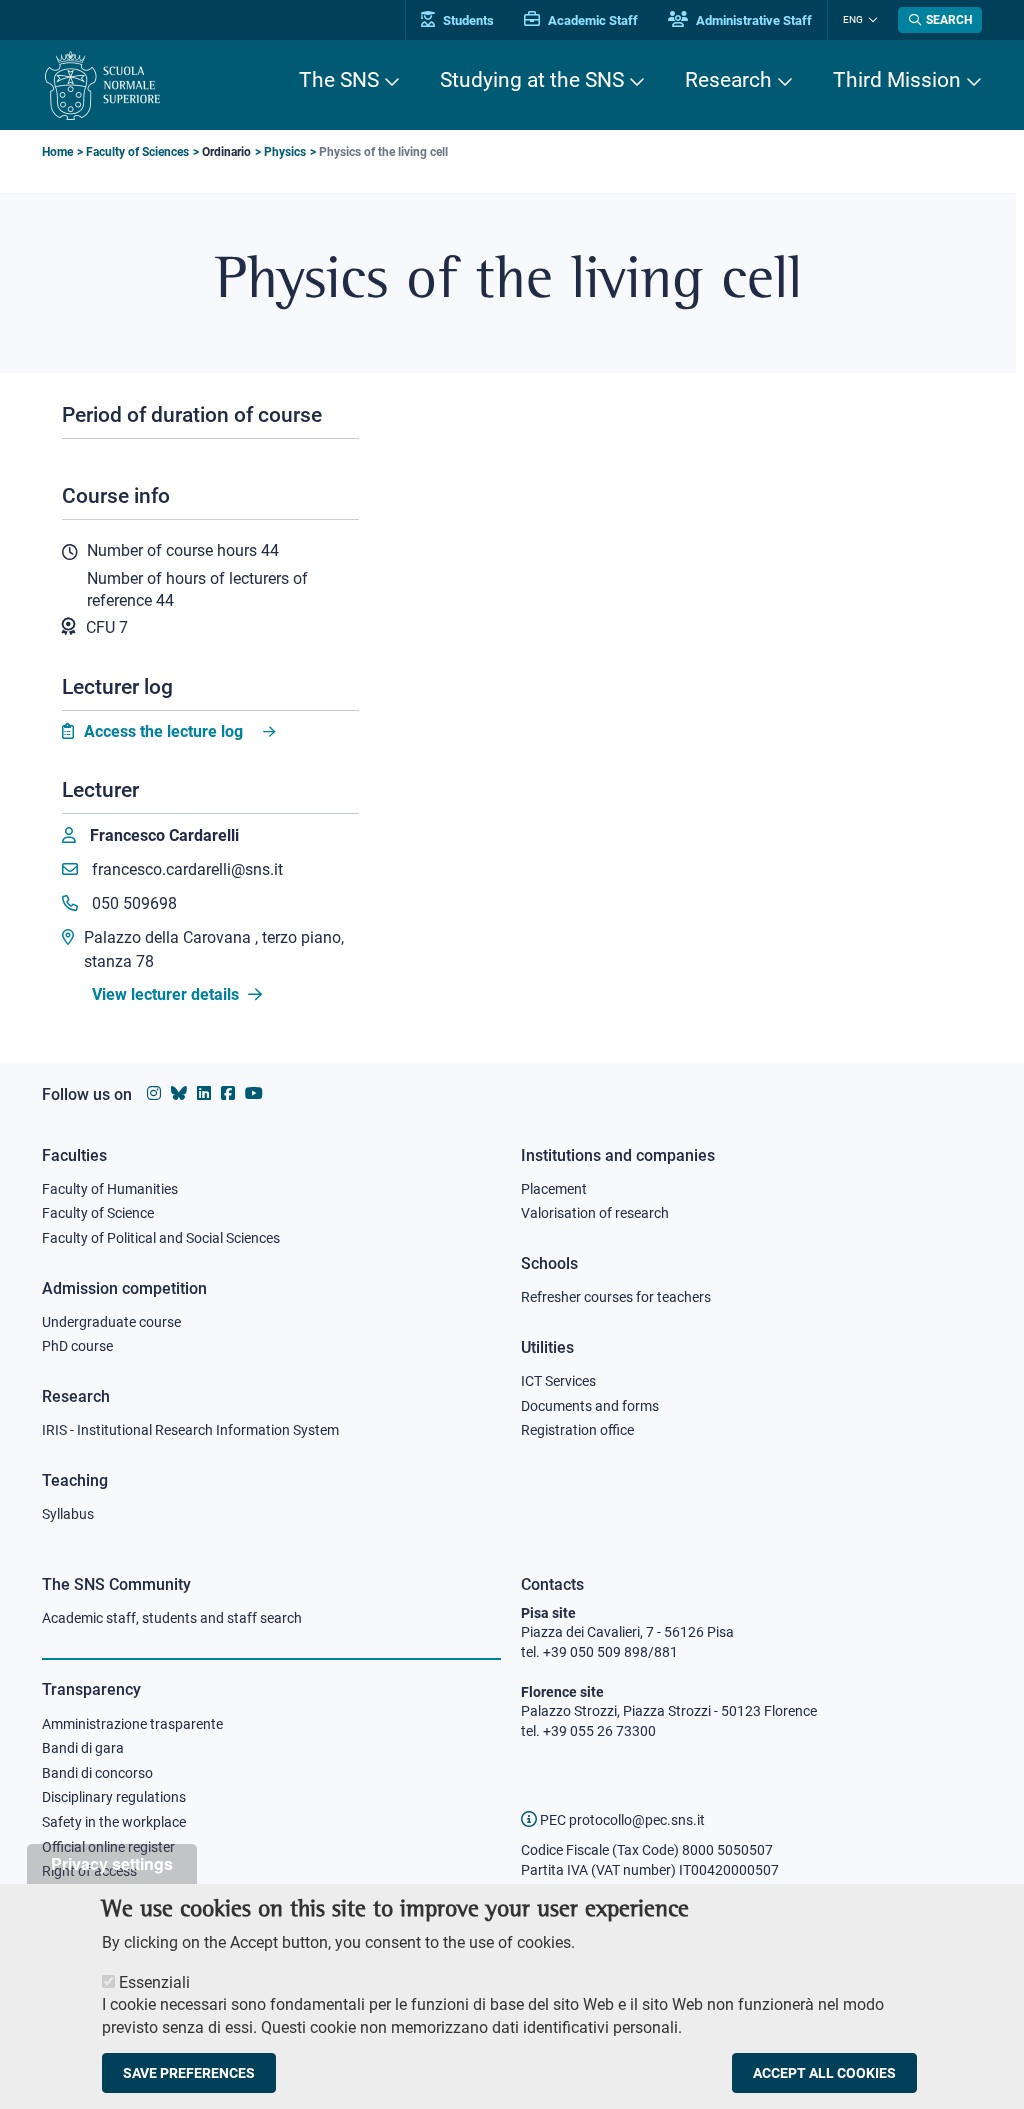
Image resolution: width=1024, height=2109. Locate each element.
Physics (285, 152)
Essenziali (154, 1982)
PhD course (77, 1346)
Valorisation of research (595, 1213)
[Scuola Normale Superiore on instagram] (154, 1093)
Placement (554, 1189)
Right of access (89, 1871)
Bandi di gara (83, 1748)
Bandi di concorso (97, 1773)
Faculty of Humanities (110, 1189)
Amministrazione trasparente (132, 1724)
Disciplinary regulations (114, 1797)
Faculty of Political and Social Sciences (161, 1238)
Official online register (108, 1847)
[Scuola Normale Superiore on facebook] (228, 1093)
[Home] (102, 85)
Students (467, 20)
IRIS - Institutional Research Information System (190, 1430)
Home (57, 152)
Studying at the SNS (532, 80)
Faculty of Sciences (137, 152)
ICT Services (558, 1381)
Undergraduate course (111, 1322)
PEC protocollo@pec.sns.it (621, 1820)
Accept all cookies (824, 2073)
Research (728, 80)
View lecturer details (167, 994)
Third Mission (897, 80)
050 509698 (132, 903)
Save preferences (189, 2073)
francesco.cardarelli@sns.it (185, 869)
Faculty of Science (98, 1213)
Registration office (577, 1430)
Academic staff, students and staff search (172, 1618)
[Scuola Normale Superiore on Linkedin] (204, 1093)
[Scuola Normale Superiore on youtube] (254, 1093)
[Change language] (870, 20)
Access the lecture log (163, 731)
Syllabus (68, 1514)
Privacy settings (112, 1863)
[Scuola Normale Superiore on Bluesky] (179, 1093)
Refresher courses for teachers (616, 1297)
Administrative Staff (752, 20)
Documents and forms (590, 1406)
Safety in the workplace (114, 1822)
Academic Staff (591, 20)
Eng (853, 19)
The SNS (339, 80)
